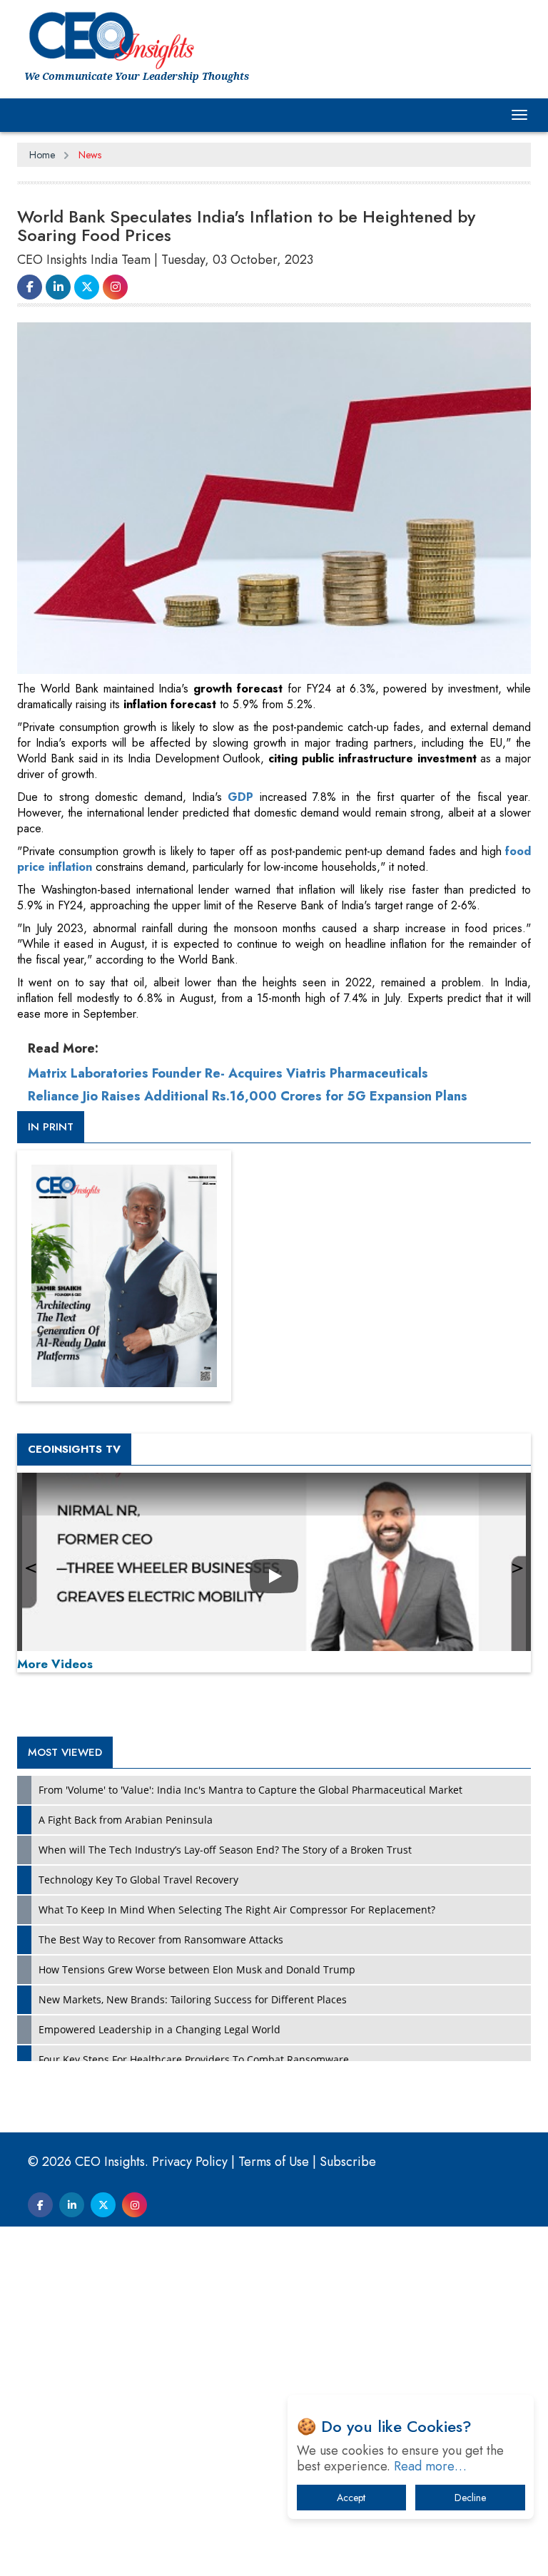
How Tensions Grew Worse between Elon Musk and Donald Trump (197, 1969)
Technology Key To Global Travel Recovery (138, 1880)
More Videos (55, 1664)
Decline (470, 2498)
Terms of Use (274, 2162)
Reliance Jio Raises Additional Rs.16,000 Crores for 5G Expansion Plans (248, 1096)
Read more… (430, 2466)
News (90, 155)
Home (42, 155)
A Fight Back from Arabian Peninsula (126, 1820)
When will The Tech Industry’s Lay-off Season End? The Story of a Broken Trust (225, 1850)
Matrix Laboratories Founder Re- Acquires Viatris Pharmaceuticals (228, 1073)
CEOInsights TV (74, 1449)
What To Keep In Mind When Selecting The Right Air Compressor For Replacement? (237, 1910)
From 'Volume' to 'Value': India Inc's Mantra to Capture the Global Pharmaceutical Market (250, 1790)
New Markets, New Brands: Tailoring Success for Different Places (193, 1999)
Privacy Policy (190, 2162)
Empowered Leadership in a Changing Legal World (159, 2029)
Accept (351, 2498)
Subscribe (348, 2162)
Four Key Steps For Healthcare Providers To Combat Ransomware (194, 2059)
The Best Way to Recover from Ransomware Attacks (161, 1939)
